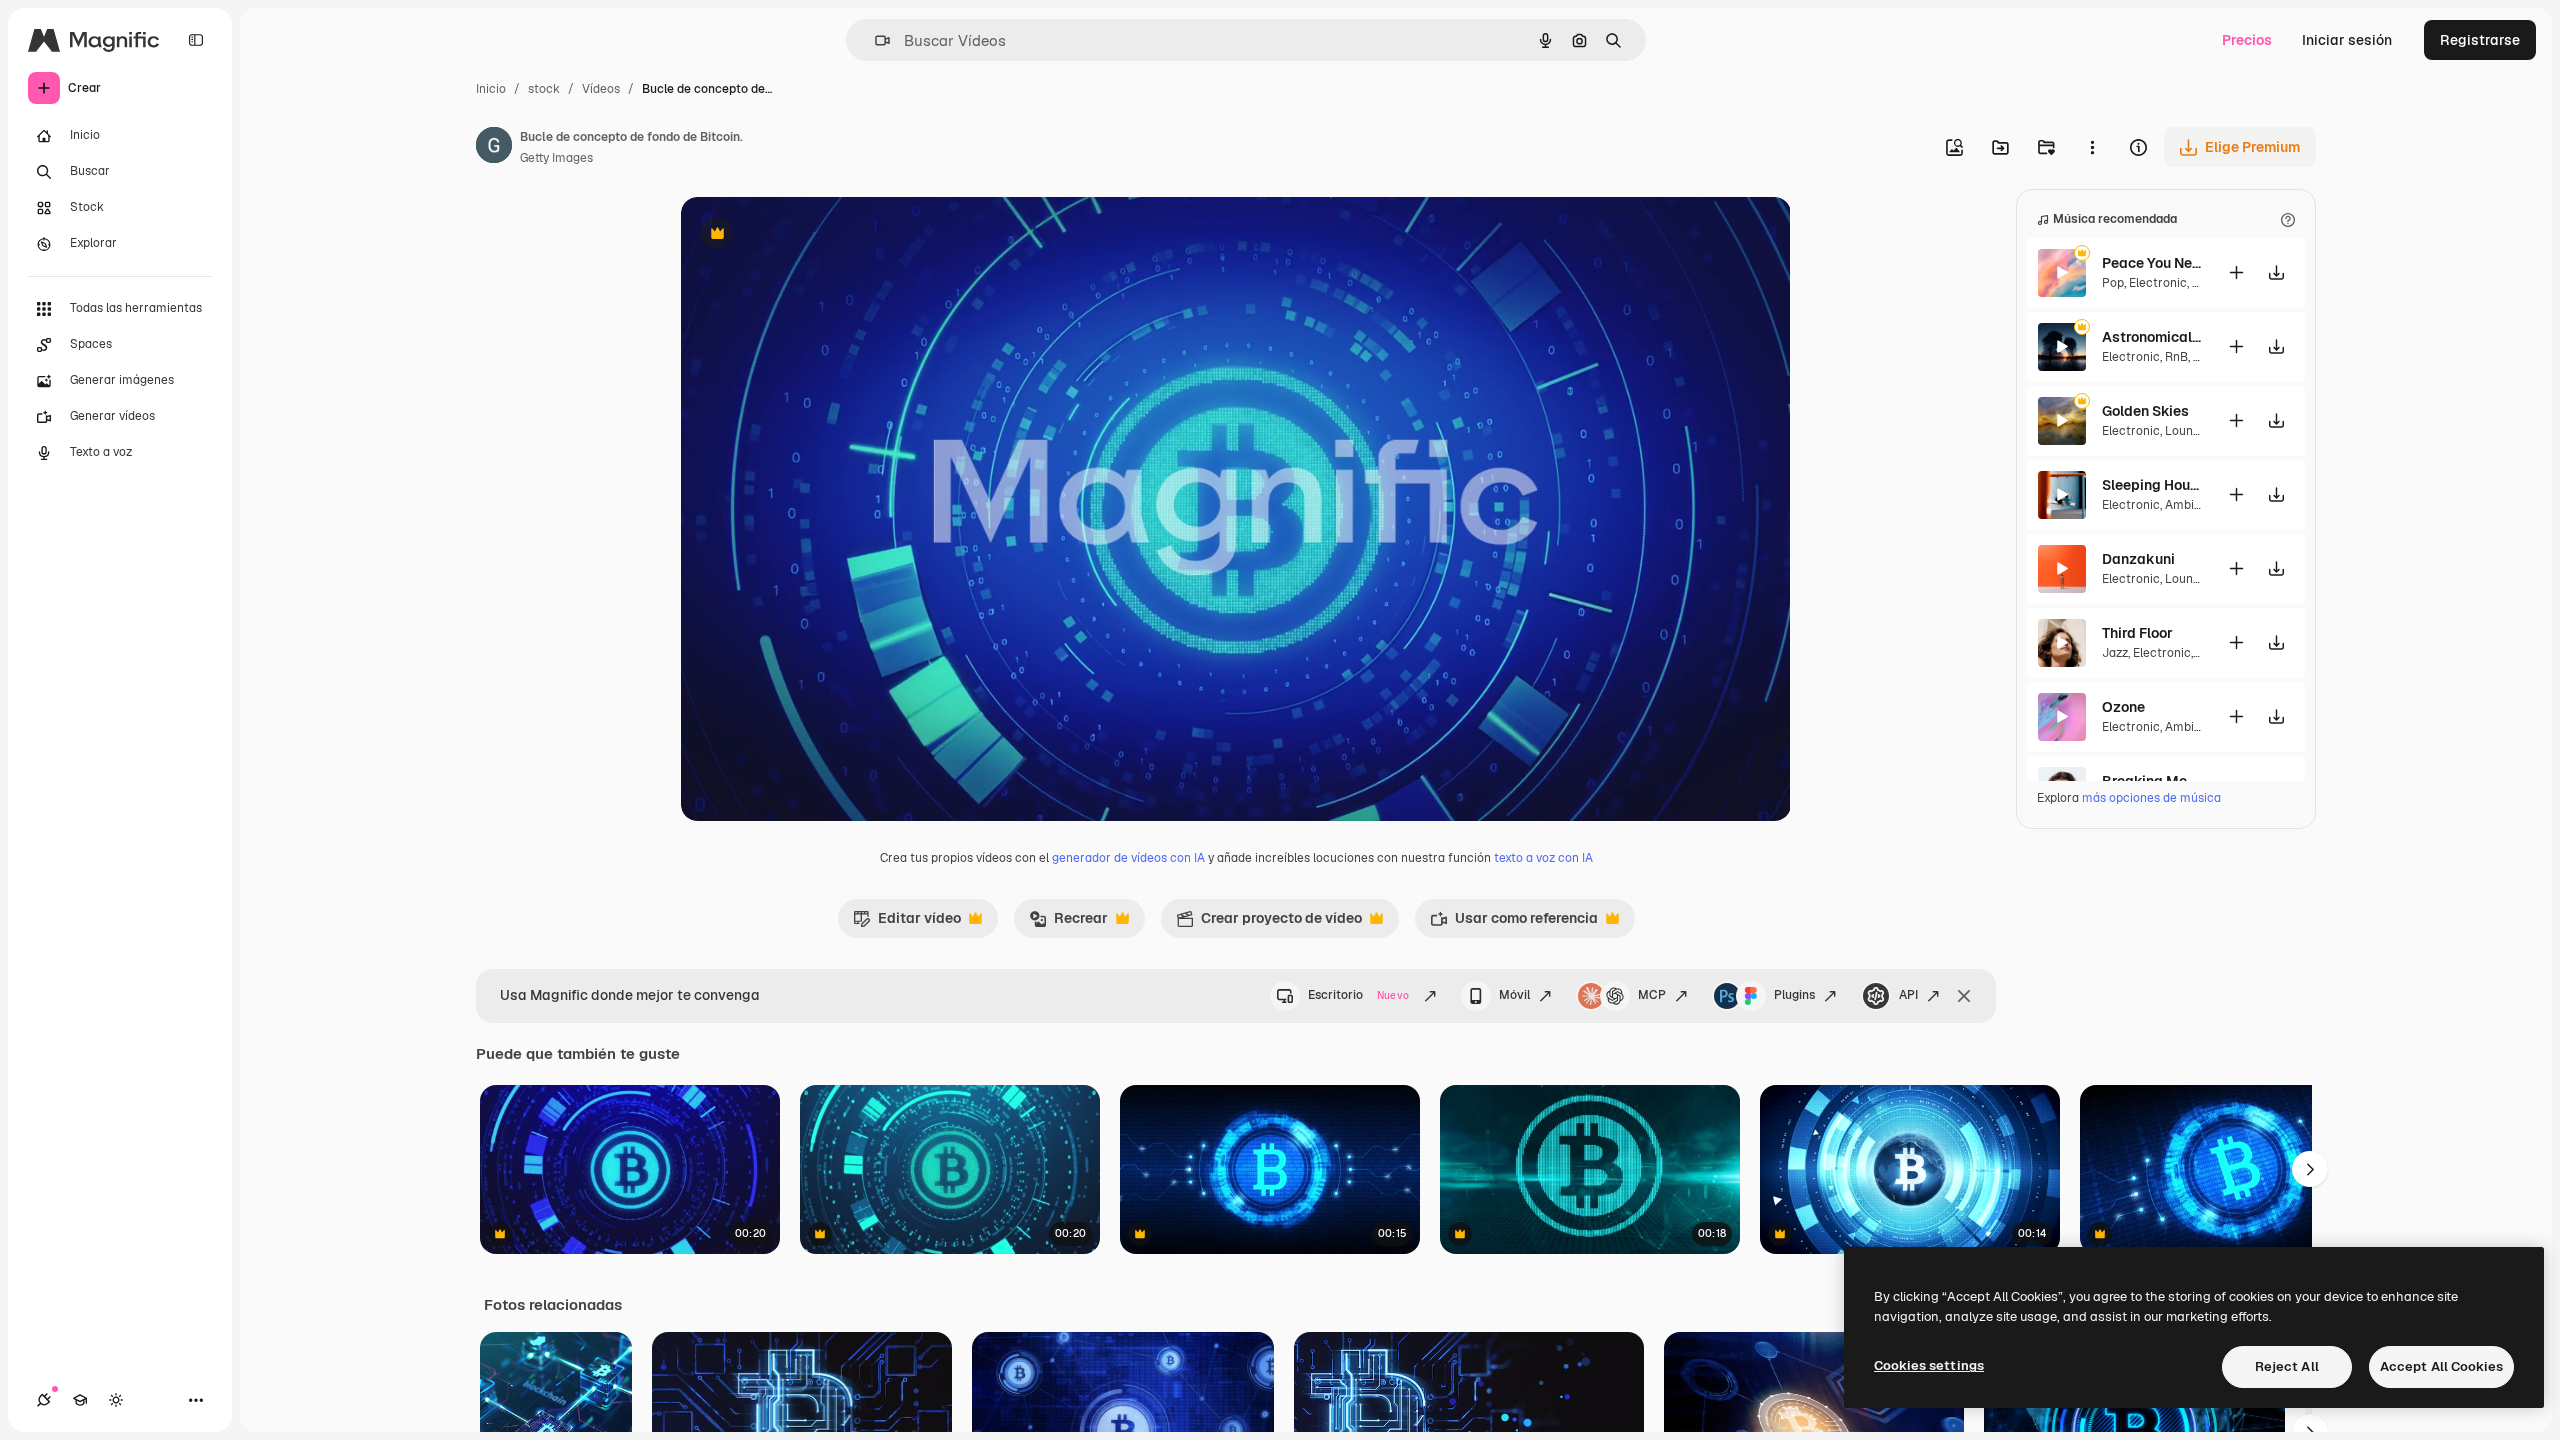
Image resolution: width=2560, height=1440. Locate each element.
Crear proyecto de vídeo (1269, 923)
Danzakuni (2138, 559)
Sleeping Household (2152, 485)
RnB (2176, 357)
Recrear (1068, 923)
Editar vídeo (907, 923)
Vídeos (601, 89)
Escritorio (1358, 995)
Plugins (1794, 995)
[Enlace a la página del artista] (494, 148)
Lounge (2186, 431)
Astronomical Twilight (2152, 337)
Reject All (2287, 1366)
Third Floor (2137, 633)
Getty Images (556, 158)
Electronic (2158, 283)
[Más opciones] (2092, 147)
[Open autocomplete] (874, 40)
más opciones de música (2151, 798)
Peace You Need (2152, 263)
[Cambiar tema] (116, 1400)
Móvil (1514, 995)
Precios (2247, 40)
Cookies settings (1929, 1365)
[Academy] (80, 1400)
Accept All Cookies (2441, 1366)
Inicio (491, 89)
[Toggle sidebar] (196, 40)
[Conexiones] (44, 1400)
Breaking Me (2144, 781)
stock (544, 89)
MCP (1652, 995)
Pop (2113, 283)
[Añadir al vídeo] (2236, 272)
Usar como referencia (1514, 923)
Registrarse (2480, 40)
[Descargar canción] (2276, 272)
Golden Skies (2145, 411)
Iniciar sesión (2347, 40)
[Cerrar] (1964, 996)
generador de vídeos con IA (1128, 858)
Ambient (2189, 505)
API (1908, 995)
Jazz (2115, 653)
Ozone (2123, 707)
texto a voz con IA (1543, 858)
